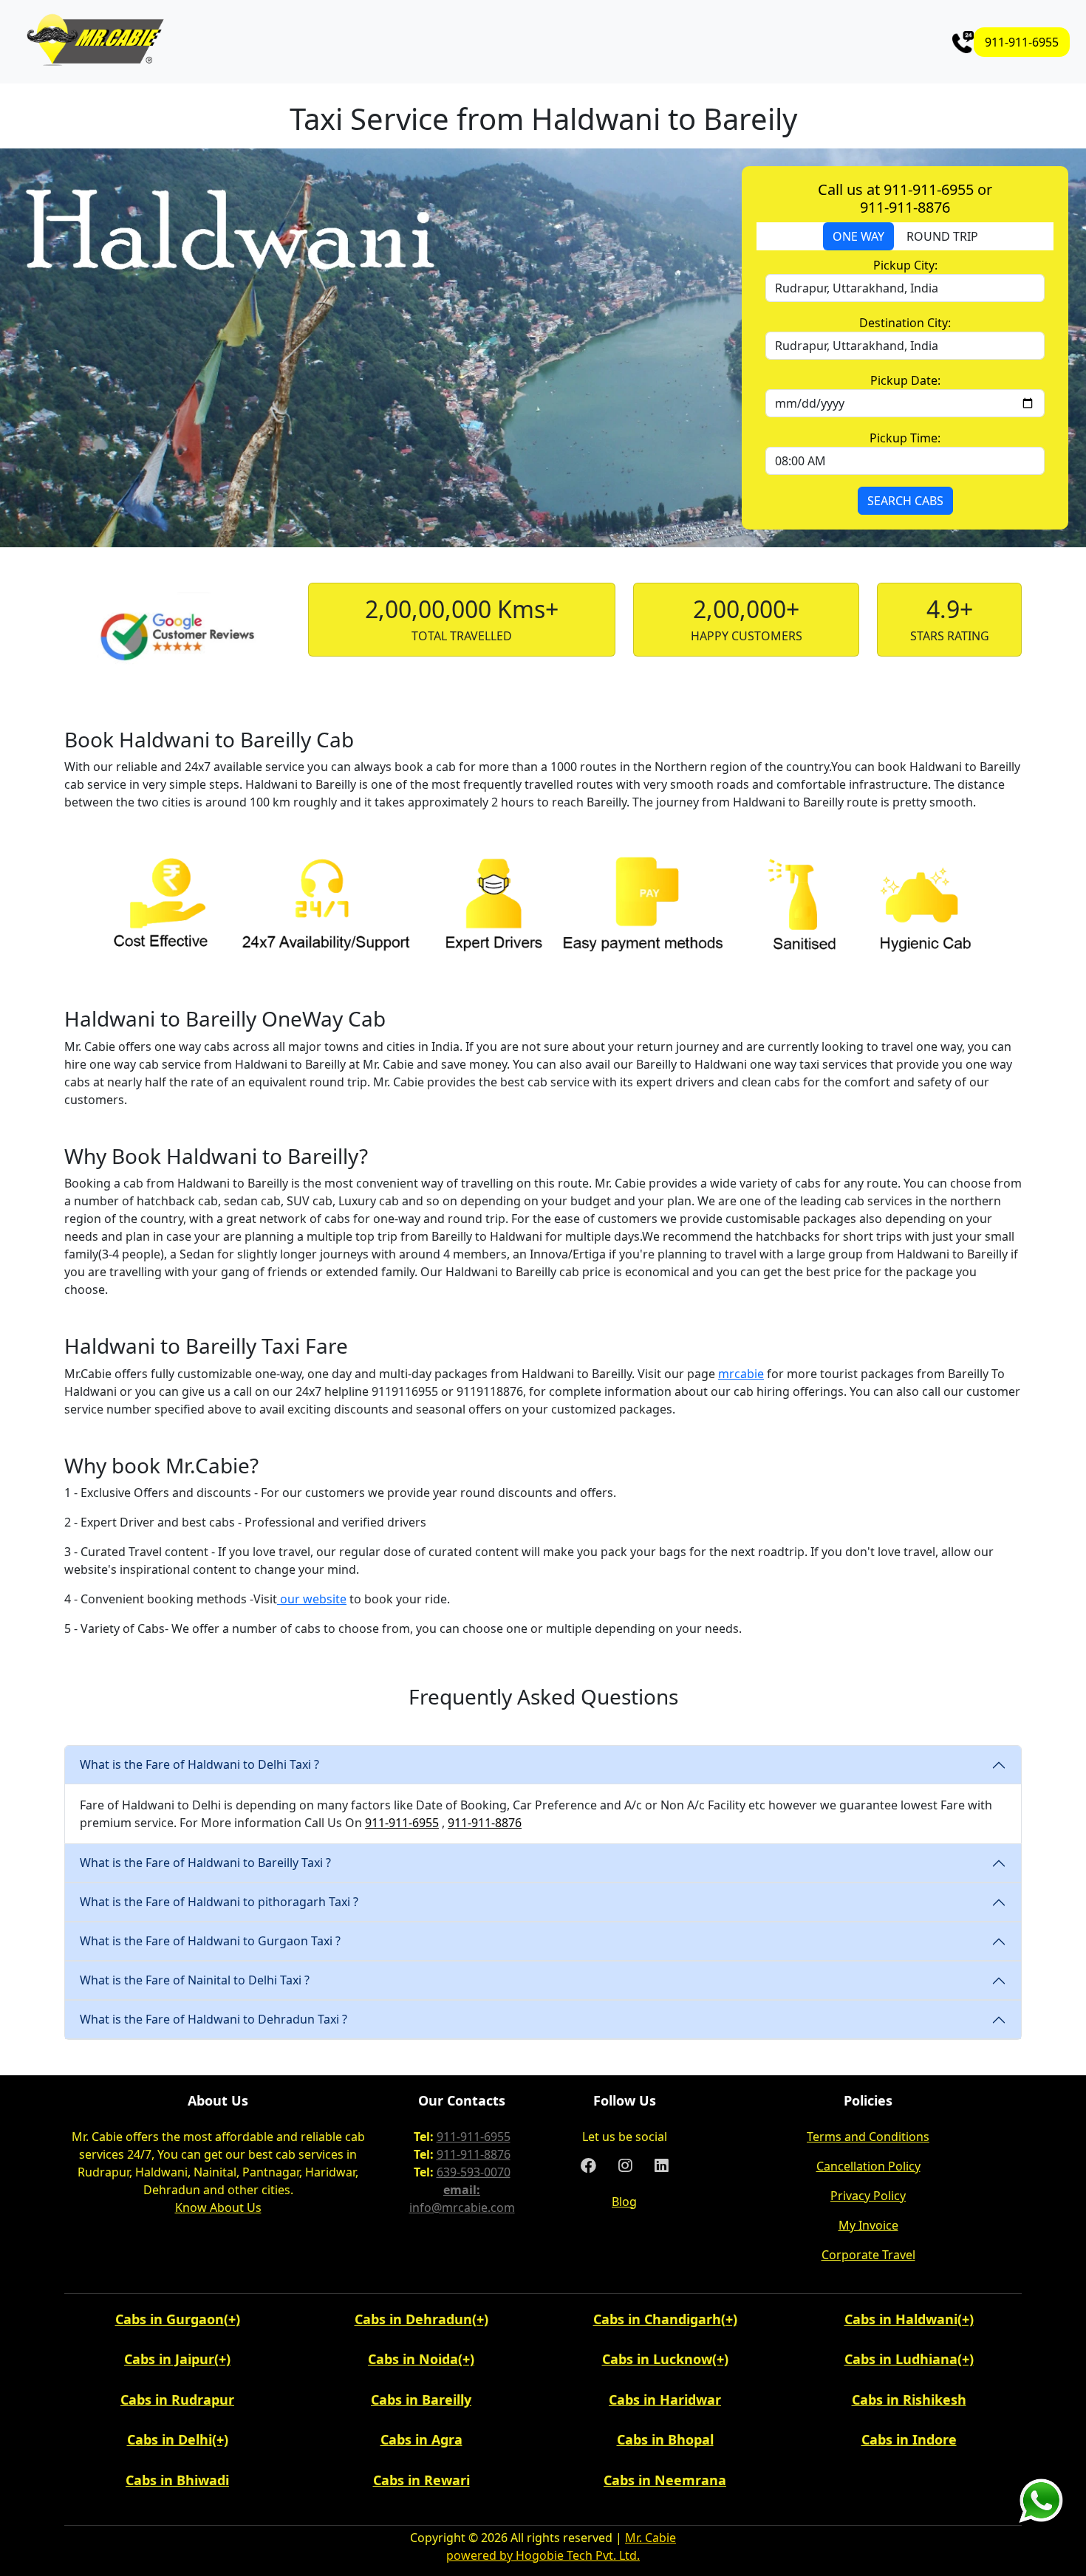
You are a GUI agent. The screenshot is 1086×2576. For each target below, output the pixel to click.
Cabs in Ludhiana (901, 2359)
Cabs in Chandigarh (657, 2319)
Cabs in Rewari (421, 2480)
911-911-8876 (485, 1823)
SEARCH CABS (905, 501)
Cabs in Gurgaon (170, 2319)
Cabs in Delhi (170, 2439)
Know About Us (218, 2207)
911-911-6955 (1022, 42)
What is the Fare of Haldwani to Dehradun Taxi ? (214, 2019)
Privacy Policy (868, 2196)
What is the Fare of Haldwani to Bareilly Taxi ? (205, 1863)
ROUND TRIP (942, 236)
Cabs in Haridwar (665, 2399)
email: (462, 2190)
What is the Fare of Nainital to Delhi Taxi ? (195, 1980)
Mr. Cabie (650, 2538)
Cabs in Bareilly (421, 2399)
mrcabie (741, 1374)
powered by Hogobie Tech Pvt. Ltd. (543, 2555)
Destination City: (905, 323)
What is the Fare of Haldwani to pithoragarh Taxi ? (219, 1902)
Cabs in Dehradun (413, 2319)
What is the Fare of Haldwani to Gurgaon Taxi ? (210, 1941)
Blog (624, 2202)
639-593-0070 (474, 2172)
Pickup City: (905, 265)
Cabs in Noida (413, 2359)
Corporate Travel (868, 2255)
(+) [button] (232, 2319)
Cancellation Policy (868, 2166)
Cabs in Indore (909, 2439)
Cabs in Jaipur (169, 2359)
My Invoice (868, 2225)
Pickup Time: (905, 438)
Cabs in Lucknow (657, 2359)
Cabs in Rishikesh (909, 2399)
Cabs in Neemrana (665, 2480)
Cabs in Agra (421, 2439)
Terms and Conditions (868, 2137)
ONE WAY (858, 236)
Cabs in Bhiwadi (177, 2480)
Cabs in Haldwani (901, 2319)
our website (312, 1599)
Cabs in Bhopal (665, 2439)
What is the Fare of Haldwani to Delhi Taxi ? (199, 1764)
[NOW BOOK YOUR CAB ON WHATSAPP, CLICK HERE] (1041, 2500)
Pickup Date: (905, 380)
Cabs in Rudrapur (177, 2399)
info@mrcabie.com (462, 2207)
